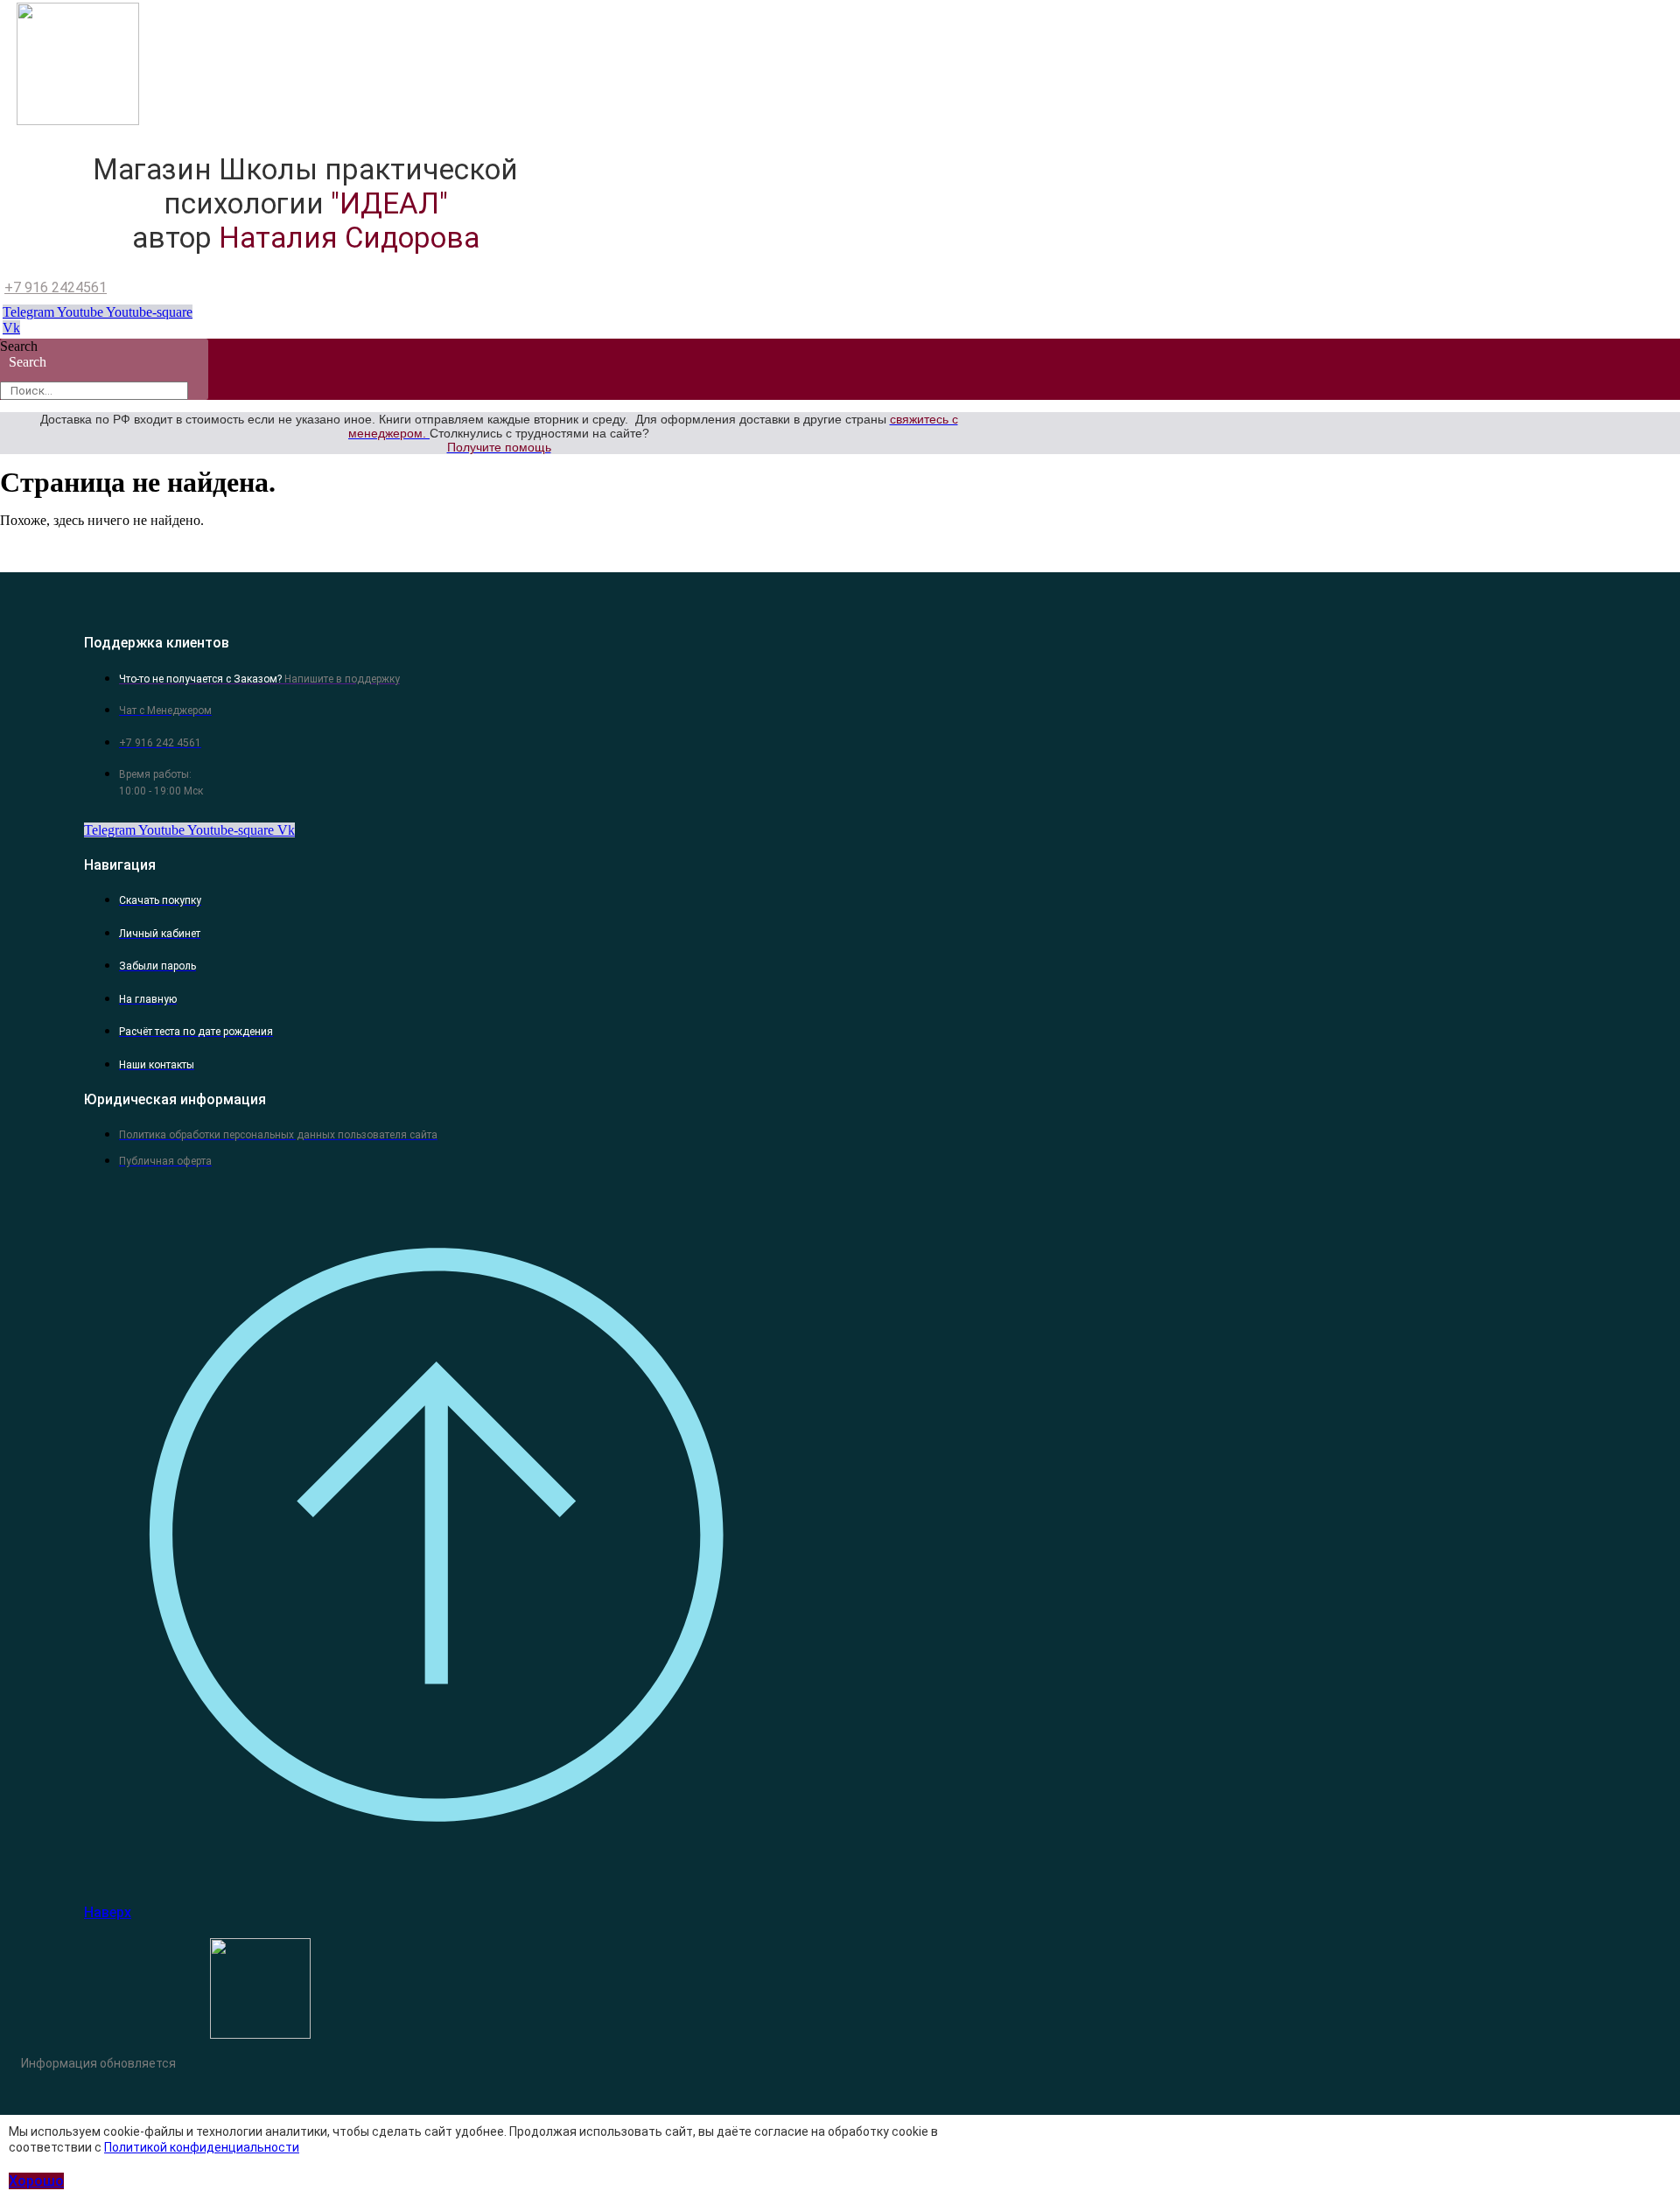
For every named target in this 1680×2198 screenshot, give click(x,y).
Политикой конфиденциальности (202, 2147)
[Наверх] (434, 1877)
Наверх (108, 1912)
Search (19, 346)
